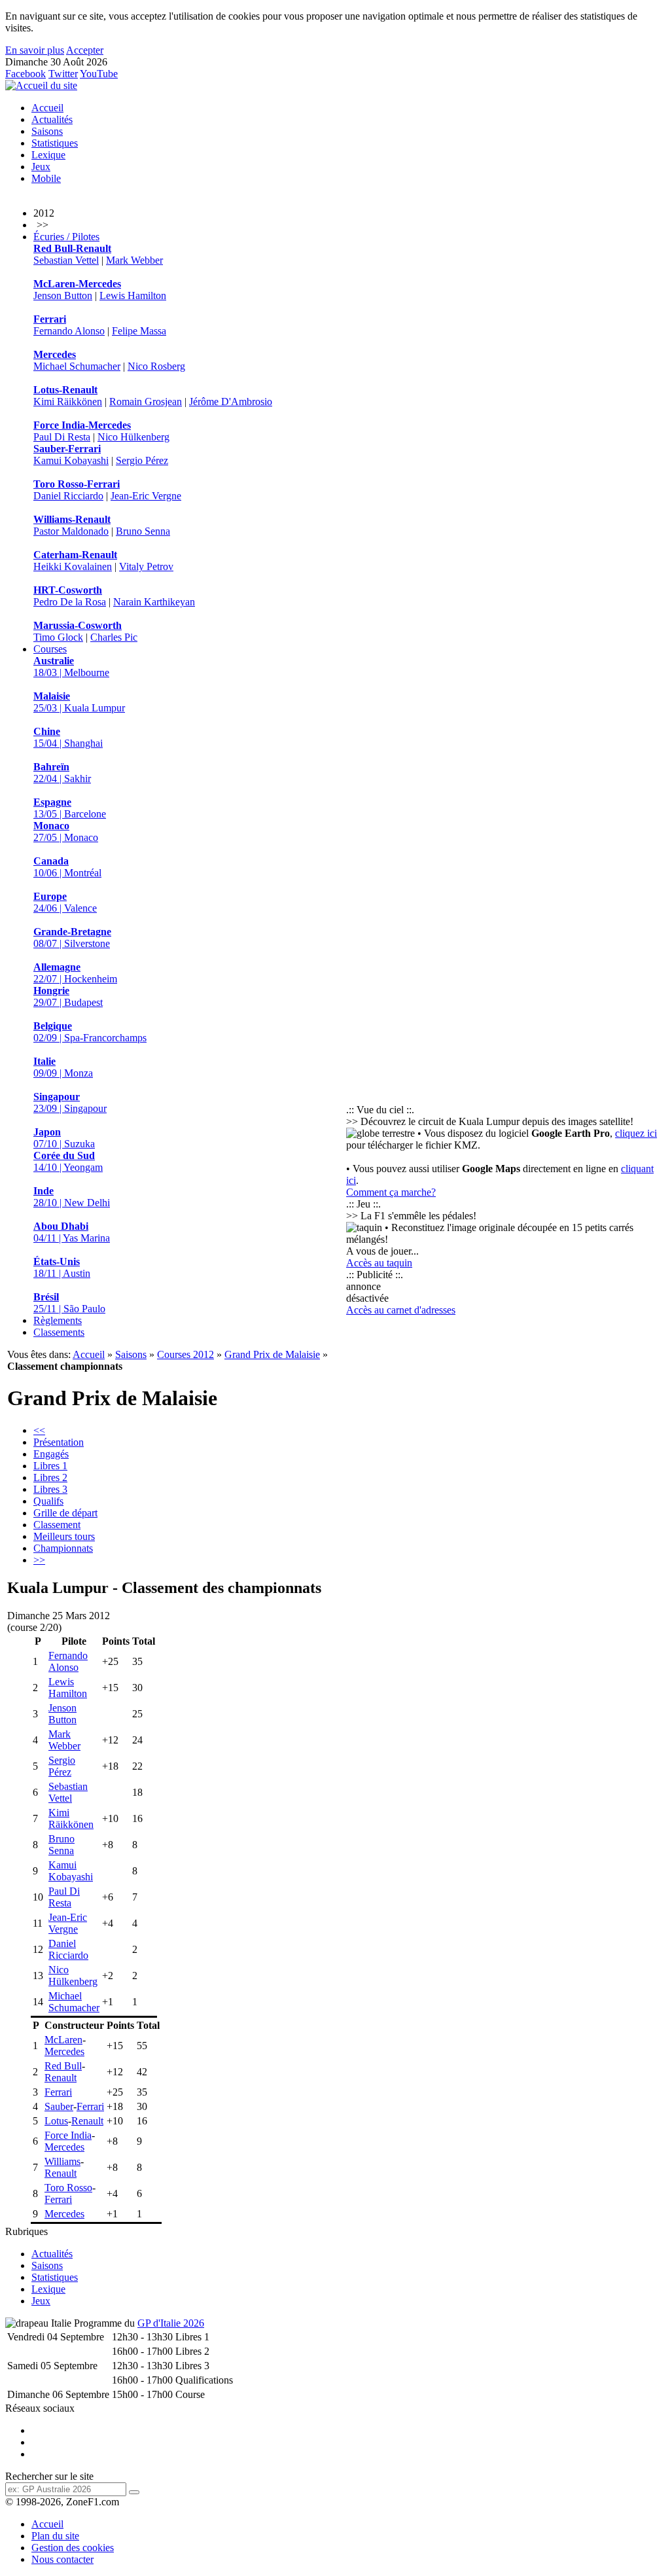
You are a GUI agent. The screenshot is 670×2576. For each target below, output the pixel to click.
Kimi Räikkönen (68, 402)
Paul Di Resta (62, 437)
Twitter (63, 74)
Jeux (41, 167)
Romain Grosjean (146, 402)
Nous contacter (62, 2559)
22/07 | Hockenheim (75, 973)
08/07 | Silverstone (72, 938)
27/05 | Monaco (66, 832)
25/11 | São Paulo (69, 1303)
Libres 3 (50, 1489)
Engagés (51, 1454)
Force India (68, 2135)
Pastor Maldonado (71, 531)
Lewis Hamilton (133, 295)
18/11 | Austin (62, 1267)
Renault (61, 2078)
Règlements (58, 1320)
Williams (62, 2161)
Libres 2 (50, 1477)
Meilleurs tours (64, 1536)
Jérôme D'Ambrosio (231, 402)
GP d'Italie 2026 (171, 2323)
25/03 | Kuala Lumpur (79, 702)
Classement (57, 1525)
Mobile (46, 178)
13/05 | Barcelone (70, 808)
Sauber (59, 2106)
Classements (59, 1332)
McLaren (63, 2040)
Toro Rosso (68, 2188)
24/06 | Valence (65, 902)
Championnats (63, 1548)
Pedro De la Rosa (70, 602)
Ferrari (58, 2092)
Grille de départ (65, 1513)
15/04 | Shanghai (68, 737)
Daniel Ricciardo (68, 496)
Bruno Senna (143, 531)
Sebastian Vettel (66, 260)
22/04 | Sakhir (62, 773)
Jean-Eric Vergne (146, 496)
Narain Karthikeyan (154, 602)
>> (39, 1560)
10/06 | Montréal (67, 867)
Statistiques (55, 143)
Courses (50, 649)
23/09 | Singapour (70, 1102)
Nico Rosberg (156, 366)
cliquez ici (636, 1133)
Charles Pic (114, 637)
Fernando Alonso (69, 331)
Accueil (47, 108)
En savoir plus (35, 50)
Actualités (52, 119)
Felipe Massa (139, 331)
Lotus (56, 2121)
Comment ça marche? (391, 1192)
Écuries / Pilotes (66, 237)
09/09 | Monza (63, 1067)
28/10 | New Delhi (72, 1197)
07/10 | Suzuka (64, 1138)
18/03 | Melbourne (71, 667)
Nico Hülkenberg (133, 437)
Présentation (59, 1442)
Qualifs (48, 1501)
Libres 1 (50, 1466)
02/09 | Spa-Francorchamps (90, 1032)
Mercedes (64, 2051)
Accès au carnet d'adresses (401, 1310)
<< (39, 1430)
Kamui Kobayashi (71, 460)
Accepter (85, 50)
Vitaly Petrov (146, 566)
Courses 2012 (185, 1354)
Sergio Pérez (142, 460)
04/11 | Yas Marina (72, 1232)
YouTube (99, 74)
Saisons (47, 131)
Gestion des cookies (73, 2548)
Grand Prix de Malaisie (272, 1354)
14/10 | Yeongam (68, 1161)
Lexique (48, 155)
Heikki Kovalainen (73, 566)
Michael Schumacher (77, 366)
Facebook (26, 74)
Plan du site (55, 2536)
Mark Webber (134, 260)
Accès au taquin (379, 1263)
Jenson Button (63, 295)
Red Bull (63, 2066)
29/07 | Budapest (68, 996)
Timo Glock (58, 637)
